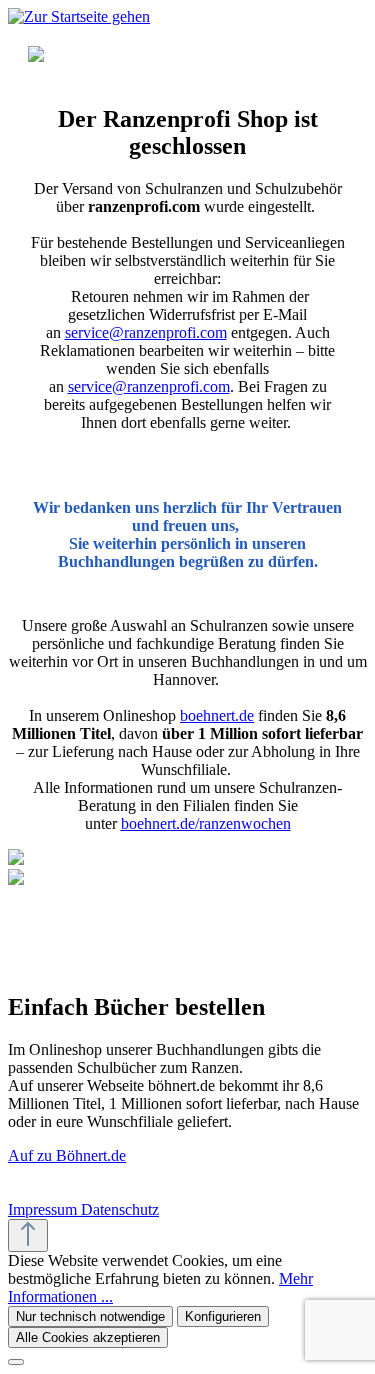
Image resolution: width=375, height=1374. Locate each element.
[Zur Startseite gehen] (79, 16)
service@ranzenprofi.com (146, 332)
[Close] (16, 1362)
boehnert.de (217, 715)
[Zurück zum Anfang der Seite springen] (28, 1235)
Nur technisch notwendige (90, 1316)
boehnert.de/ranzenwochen (206, 823)
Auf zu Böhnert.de (67, 1155)
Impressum (44, 1209)
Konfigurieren (223, 1316)
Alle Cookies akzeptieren (88, 1337)
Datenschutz (120, 1209)
